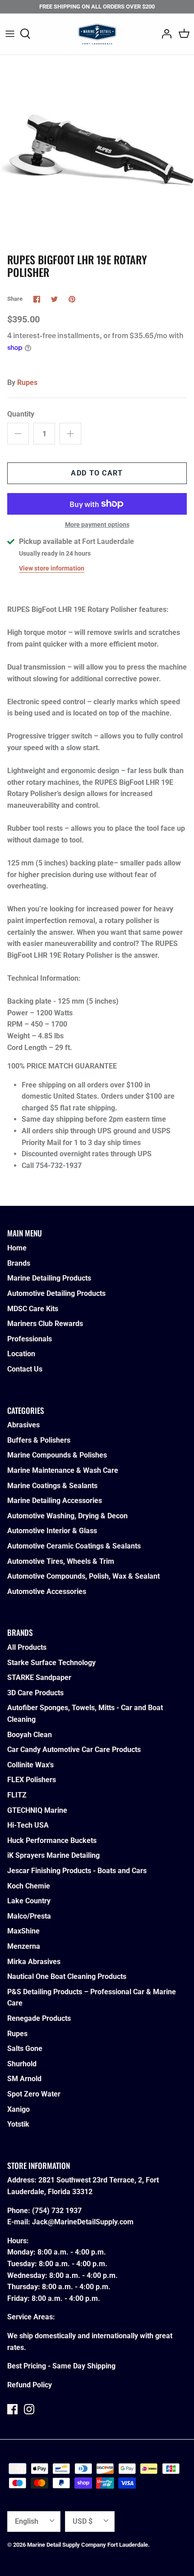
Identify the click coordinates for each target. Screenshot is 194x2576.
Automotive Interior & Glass (52, 1531)
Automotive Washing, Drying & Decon (67, 1516)
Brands (19, 1263)
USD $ (83, 2521)
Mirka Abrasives (34, 1962)
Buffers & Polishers (39, 1440)
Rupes (27, 383)
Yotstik (18, 2124)
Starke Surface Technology (51, 1663)
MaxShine (23, 1931)
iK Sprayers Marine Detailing (53, 1855)
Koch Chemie (29, 1886)
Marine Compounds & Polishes (57, 1455)
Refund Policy (30, 2385)
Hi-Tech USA (28, 1825)
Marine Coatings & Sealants (52, 1486)
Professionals (30, 1339)
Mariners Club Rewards (45, 1324)
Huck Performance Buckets (52, 1840)
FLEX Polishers (32, 1780)
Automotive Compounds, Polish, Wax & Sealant (83, 1576)
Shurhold (22, 2064)
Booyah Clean (30, 1735)
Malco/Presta (29, 1916)
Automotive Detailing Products (56, 1293)
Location (21, 1354)
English (27, 2521)
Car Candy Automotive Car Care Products (74, 1750)
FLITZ (17, 1795)
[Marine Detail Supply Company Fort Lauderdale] (97, 34)
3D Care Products (35, 1693)
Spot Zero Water (34, 2094)
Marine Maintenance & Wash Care (63, 1470)
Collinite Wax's (30, 1765)
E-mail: (20, 2222)
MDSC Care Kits (33, 1309)
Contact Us (25, 1369)
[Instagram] (29, 2409)
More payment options (97, 525)
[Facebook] (12, 2409)
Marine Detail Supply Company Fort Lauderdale (88, 2545)
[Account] (164, 34)
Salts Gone (25, 2049)
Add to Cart (97, 473)
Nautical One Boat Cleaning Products (67, 1976)
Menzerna (24, 1946)
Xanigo (18, 2109)
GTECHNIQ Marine (37, 1810)
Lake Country (29, 1901)
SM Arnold (24, 2079)
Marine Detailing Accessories (55, 1501)
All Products (27, 1647)
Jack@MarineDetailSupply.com (83, 2222)
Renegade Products (39, 2018)
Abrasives (23, 1425)
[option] (97, 152)
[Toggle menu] (10, 34)
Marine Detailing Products (49, 1278)
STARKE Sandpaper (39, 1677)
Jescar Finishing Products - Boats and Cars (77, 1871)
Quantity (21, 414)
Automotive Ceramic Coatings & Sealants (74, 1546)
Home (17, 1248)
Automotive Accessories (47, 1591)
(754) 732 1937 (57, 2211)
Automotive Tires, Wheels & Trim (61, 1561)
